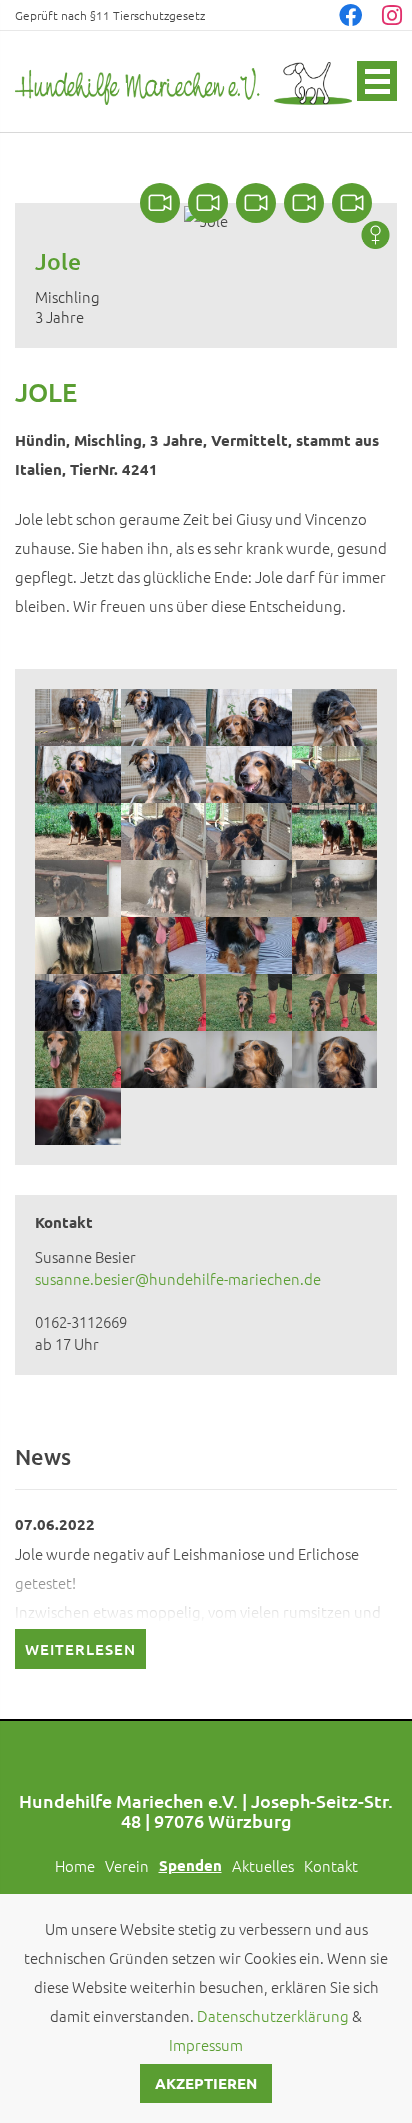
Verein (127, 1865)
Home (75, 1865)
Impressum (206, 2044)
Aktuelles (263, 1865)
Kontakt (331, 1865)
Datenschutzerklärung (273, 2015)
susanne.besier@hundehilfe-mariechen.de (178, 1278)
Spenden (190, 1865)
